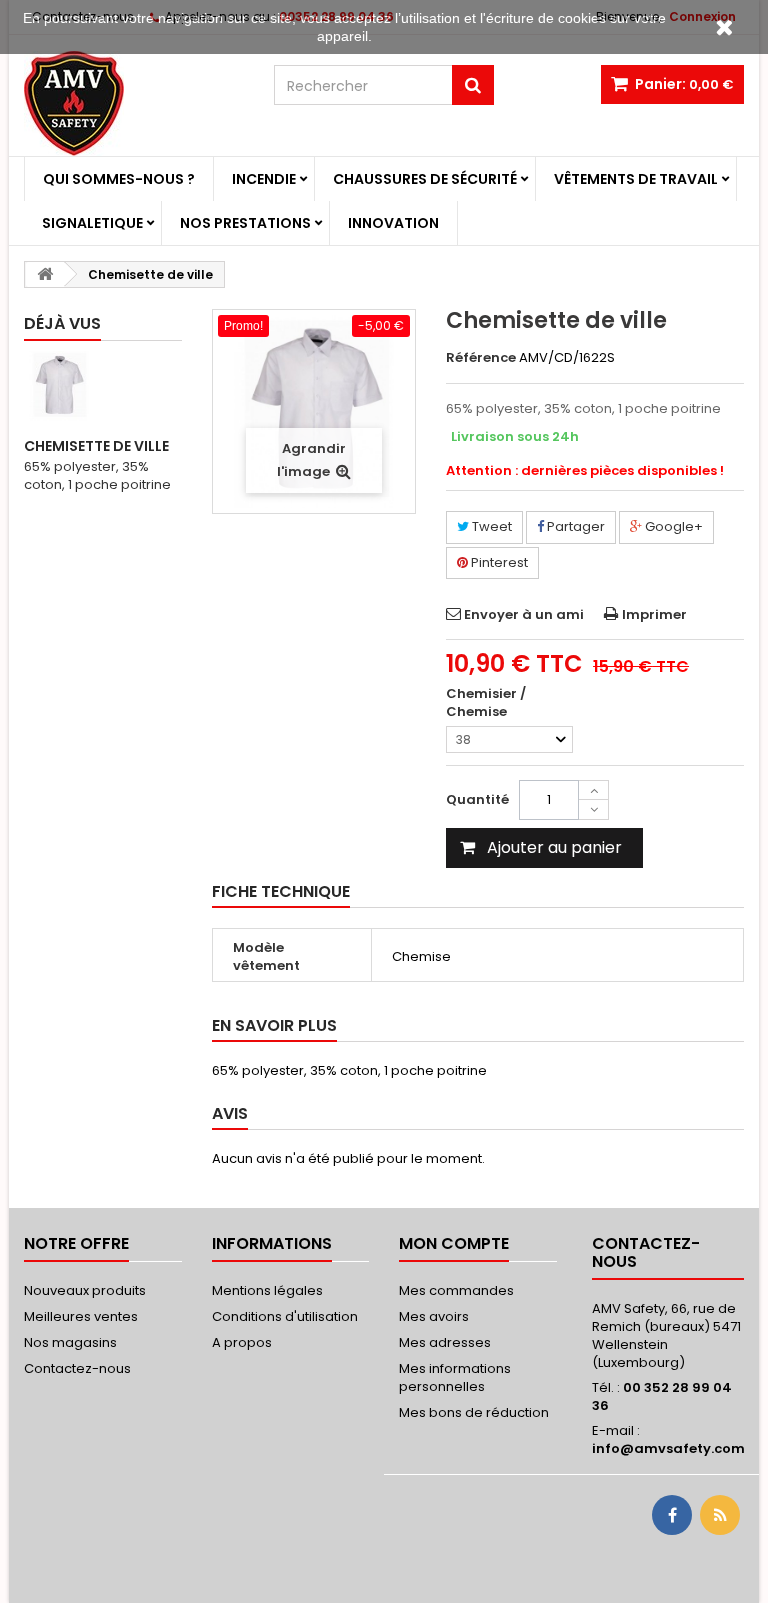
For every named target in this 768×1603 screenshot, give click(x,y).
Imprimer (654, 614)
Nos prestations (245, 223)
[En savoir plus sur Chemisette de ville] (59, 386)
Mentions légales (267, 1290)
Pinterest (498, 562)
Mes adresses (445, 1342)
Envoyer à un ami (524, 614)
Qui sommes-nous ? (119, 179)
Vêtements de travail (636, 179)
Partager (574, 526)
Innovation (393, 223)
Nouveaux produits (85, 1290)
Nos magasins (70, 1342)
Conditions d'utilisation (285, 1316)
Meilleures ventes (81, 1316)
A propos (242, 1342)
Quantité (477, 799)
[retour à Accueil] (45, 274)
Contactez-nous (77, 1368)
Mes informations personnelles (455, 1377)
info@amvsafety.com (668, 1448)
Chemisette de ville (96, 446)
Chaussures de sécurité (425, 179)
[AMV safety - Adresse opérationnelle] (134, 103)
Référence (481, 358)
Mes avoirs (434, 1316)
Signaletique (92, 223)
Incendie (264, 179)
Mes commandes (456, 1290)
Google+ (672, 526)
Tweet (490, 526)
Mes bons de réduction (474, 1412)
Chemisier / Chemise (486, 703)
